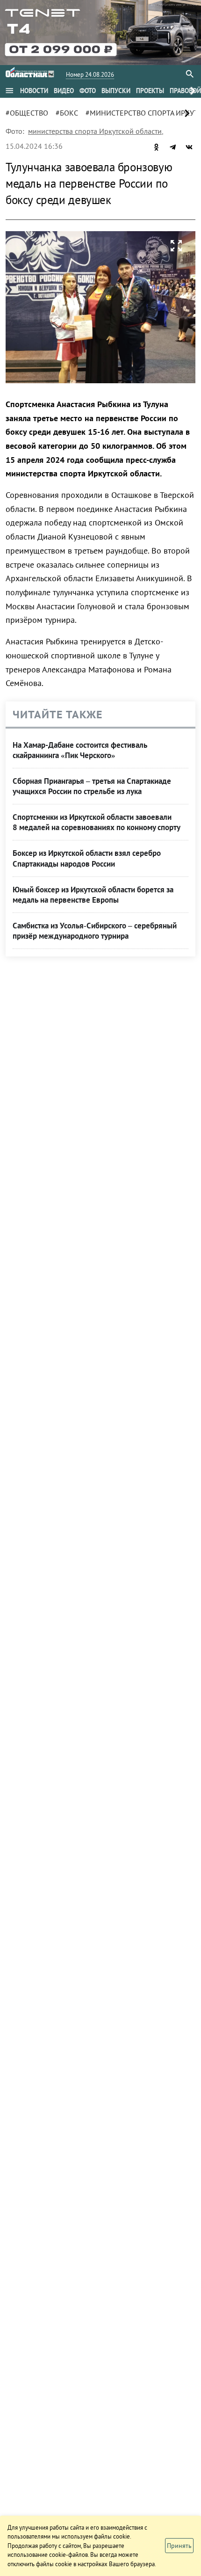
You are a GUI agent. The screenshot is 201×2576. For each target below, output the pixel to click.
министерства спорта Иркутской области (95, 131)
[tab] (34, 91)
